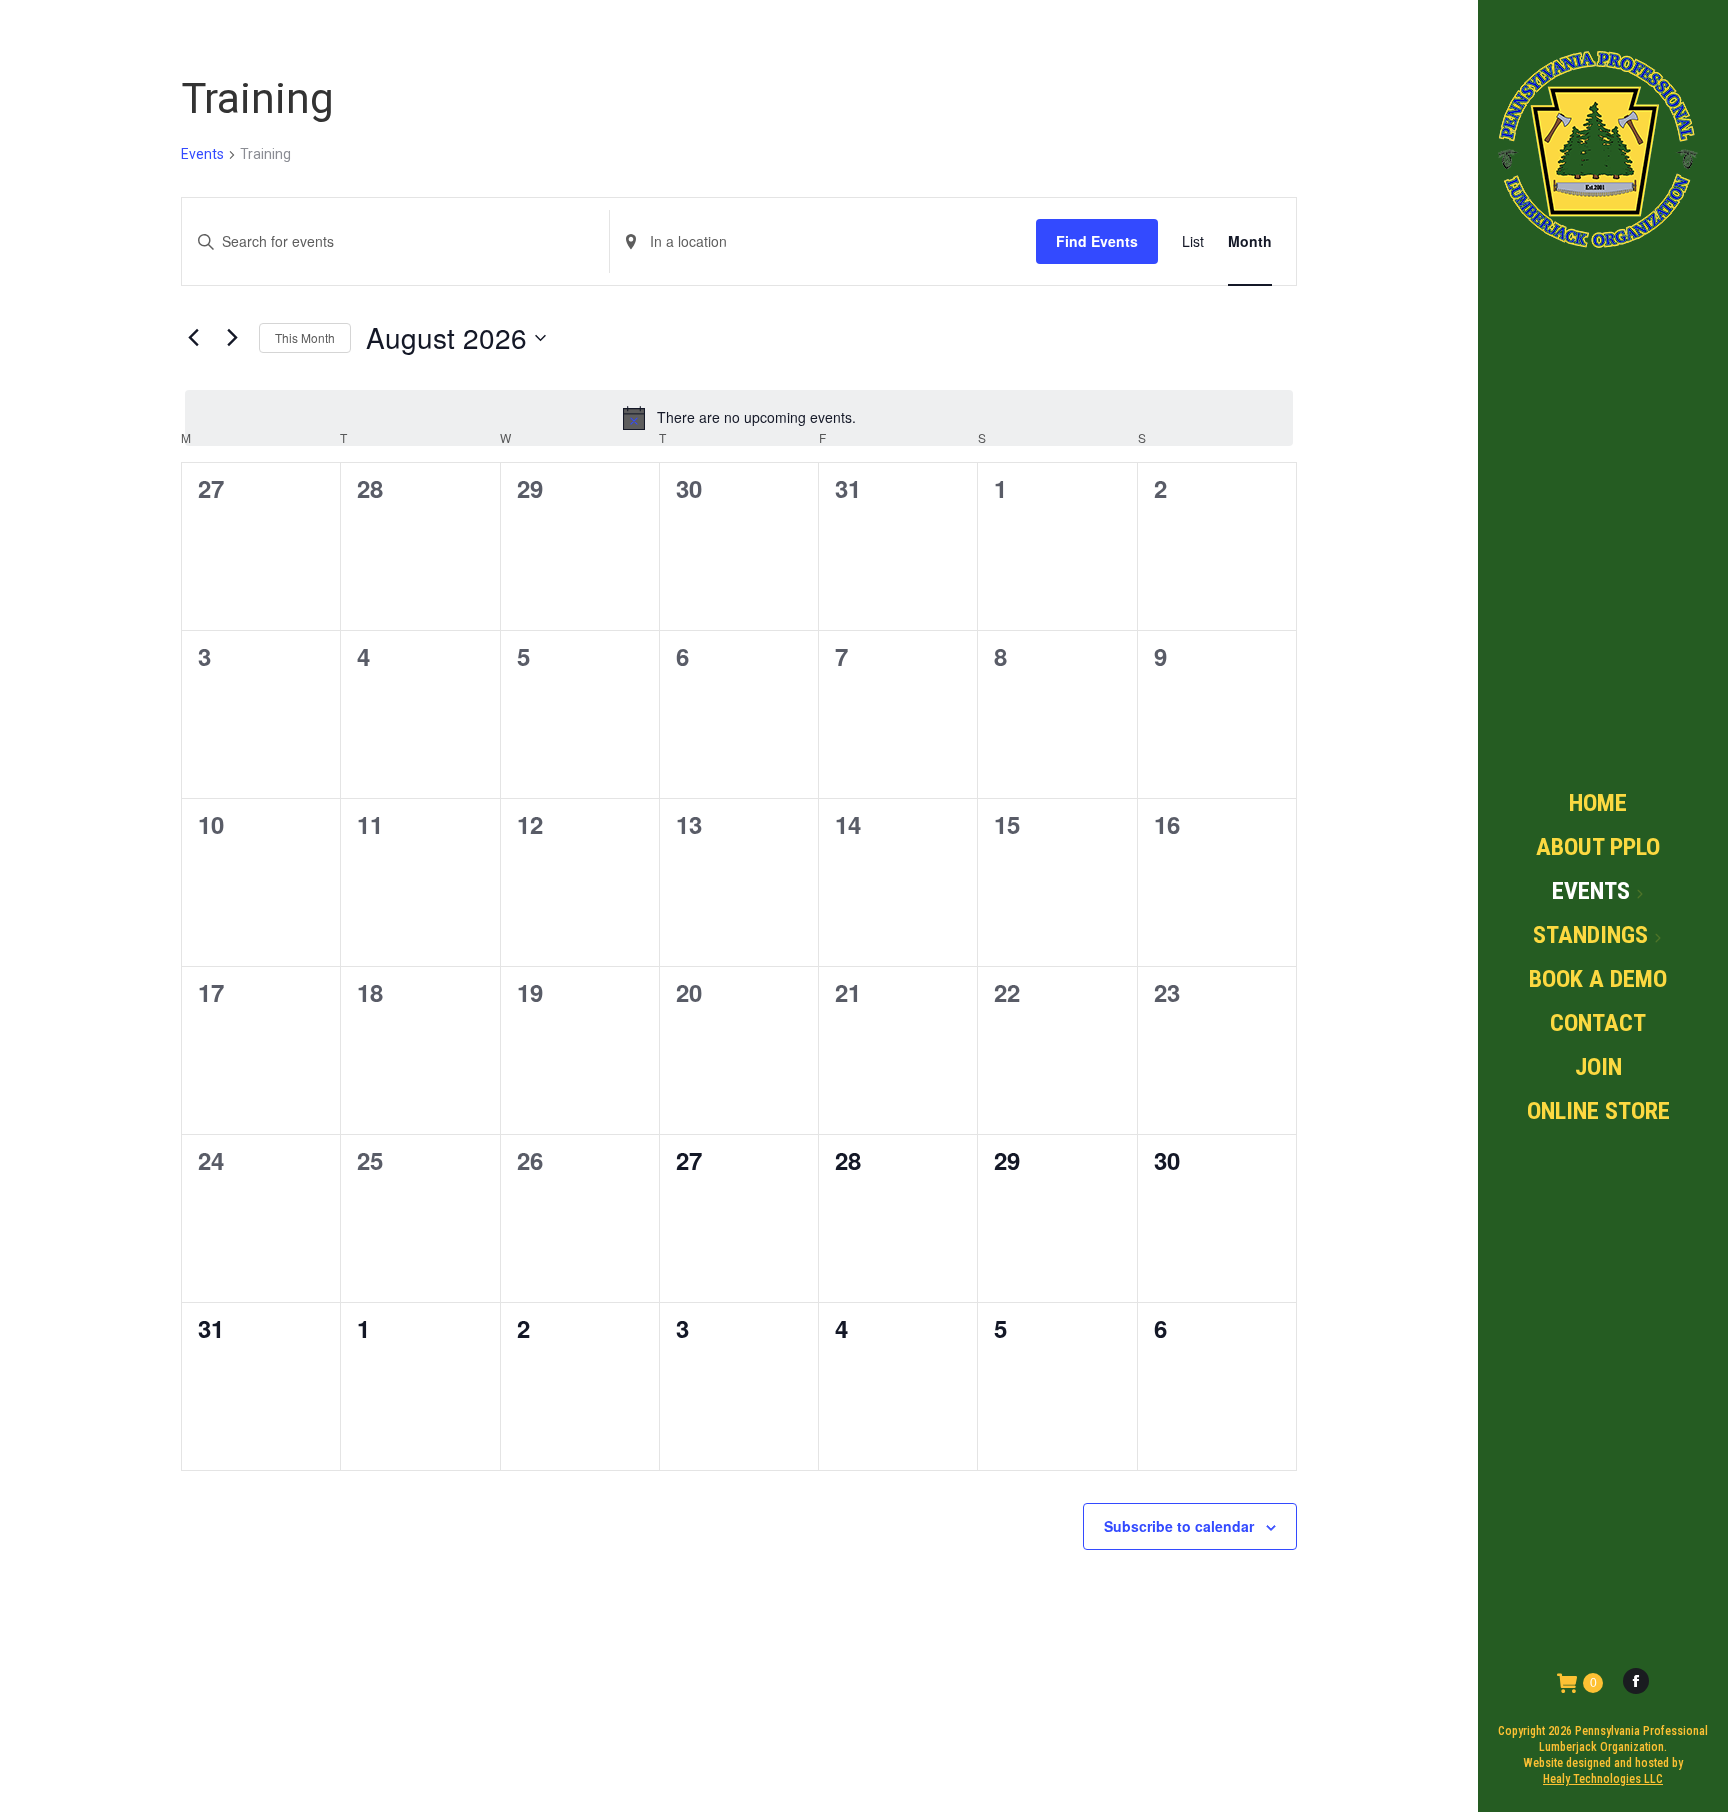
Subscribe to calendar (1179, 1526)
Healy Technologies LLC (1603, 1779)
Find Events (1097, 241)
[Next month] (232, 338)
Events (202, 154)
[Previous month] (193, 338)
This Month (305, 337)
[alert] (739, 418)
